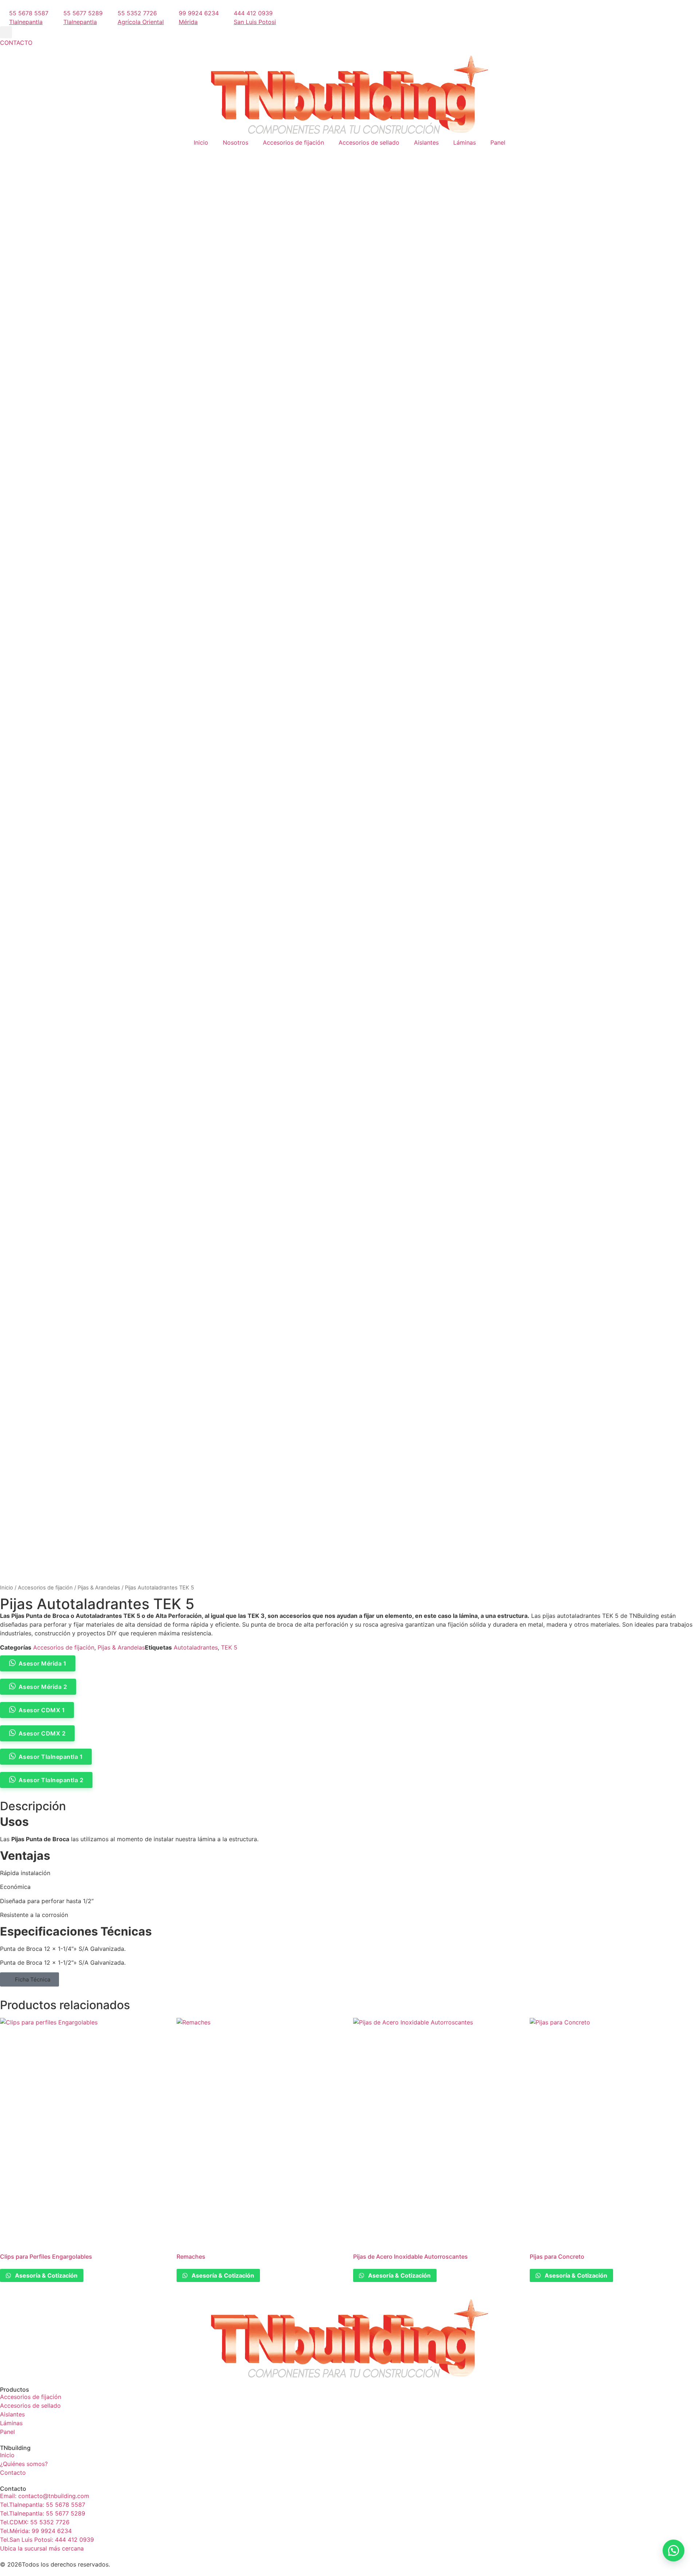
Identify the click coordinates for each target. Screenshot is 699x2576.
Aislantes (426, 142)
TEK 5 (229, 1647)
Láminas (465, 142)
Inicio (201, 142)
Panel (498, 142)
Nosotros (236, 142)
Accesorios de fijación (293, 142)
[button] (6, 32)
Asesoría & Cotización (46, 2275)
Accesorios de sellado (369, 142)
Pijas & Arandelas (99, 1588)
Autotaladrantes (196, 1647)
